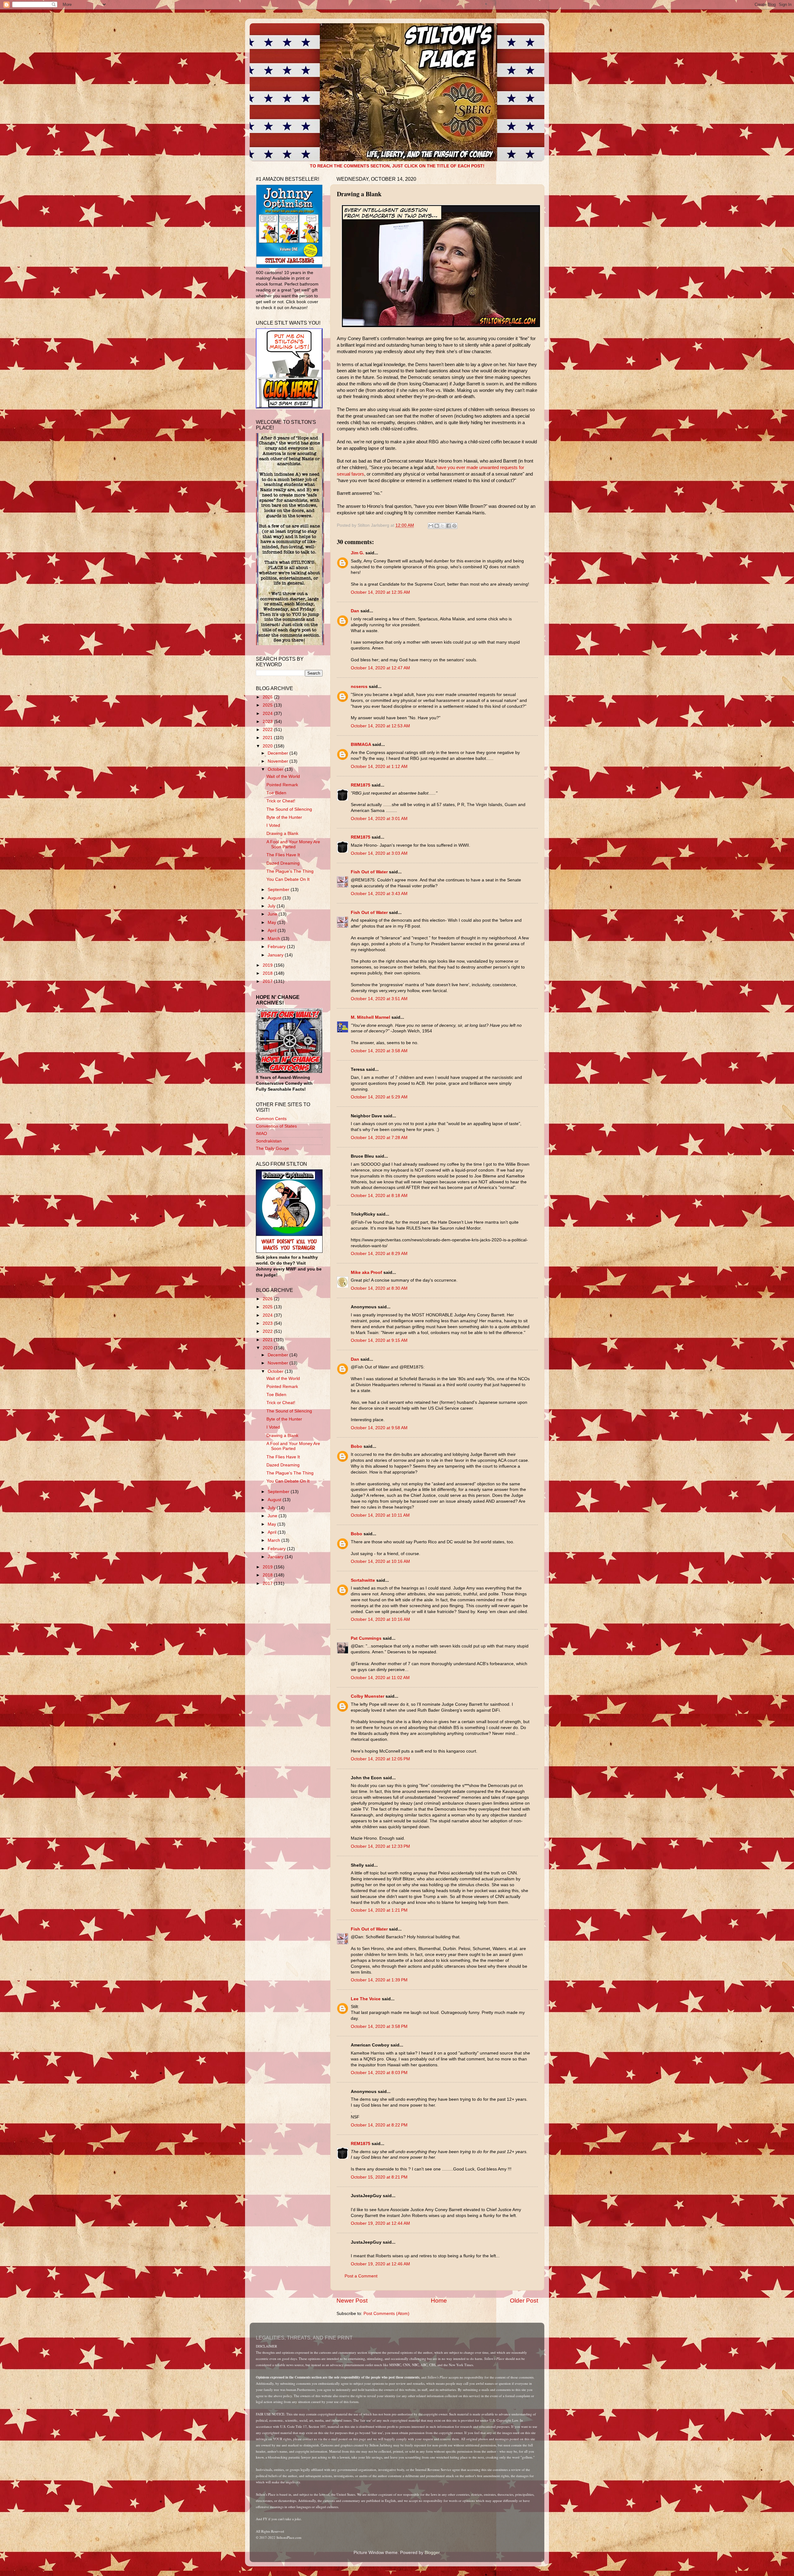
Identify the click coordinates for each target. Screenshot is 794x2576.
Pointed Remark (282, 785)
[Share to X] (443, 526)
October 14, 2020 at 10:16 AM (380, 1561)
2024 (268, 714)
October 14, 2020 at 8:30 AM (379, 1288)
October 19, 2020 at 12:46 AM (380, 2264)
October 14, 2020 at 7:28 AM (379, 1138)
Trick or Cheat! (281, 801)
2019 (268, 965)
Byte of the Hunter (284, 817)
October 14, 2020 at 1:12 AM (379, 767)
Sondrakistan (269, 1141)
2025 (268, 705)
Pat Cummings (366, 1638)
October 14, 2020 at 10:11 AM (380, 1515)
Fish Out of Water (369, 872)
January (276, 955)
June (273, 914)
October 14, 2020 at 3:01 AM (379, 819)
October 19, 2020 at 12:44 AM (380, 2223)
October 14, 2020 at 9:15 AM (379, 1340)
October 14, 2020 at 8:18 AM (379, 1196)
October (276, 769)
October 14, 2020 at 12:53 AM (380, 726)
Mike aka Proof (366, 1272)
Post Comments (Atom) (386, 2314)
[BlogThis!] (437, 526)
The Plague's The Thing (290, 871)
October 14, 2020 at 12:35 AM (380, 592)
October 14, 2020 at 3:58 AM (379, 1051)
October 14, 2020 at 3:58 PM (379, 2026)
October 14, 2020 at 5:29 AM (379, 1097)
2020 (268, 746)
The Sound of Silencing (289, 809)
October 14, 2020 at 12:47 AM (380, 668)
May (272, 922)
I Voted (273, 825)
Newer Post (352, 2301)
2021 (268, 738)
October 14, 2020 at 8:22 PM (379, 2125)
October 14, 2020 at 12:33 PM (380, 1846)
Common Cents (271, 1119)
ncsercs (359, 687)
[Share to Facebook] (448, 526)
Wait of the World (283, 776)
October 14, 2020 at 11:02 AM (380, 1678)
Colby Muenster (368, 1696)
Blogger (432, 2553)
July (272, 906)
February (277, 947)
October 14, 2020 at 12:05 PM (380, 1759)
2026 (268, 697)
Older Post (524, 2301)
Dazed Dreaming (283, 863)
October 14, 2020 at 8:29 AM (379, 1254)
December (279, 753)
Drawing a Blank (282, 834)
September (279, 890)
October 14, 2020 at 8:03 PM (379, 2073)
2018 (268, 973)
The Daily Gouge (272, 1148)
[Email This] (431, 526)
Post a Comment (361, 2276)
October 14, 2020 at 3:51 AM (379, 999)
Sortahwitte (363, 1580)
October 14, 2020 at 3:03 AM (379, 853)
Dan (355, 611)
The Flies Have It (283, 855)
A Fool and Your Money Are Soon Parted (293, 844)
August (275, 898)
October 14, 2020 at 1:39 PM (379, 1980)
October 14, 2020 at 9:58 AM (379, 1428)
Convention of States (276, 1126)
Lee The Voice (366, 1999)
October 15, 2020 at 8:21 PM (379, 2177)
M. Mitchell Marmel (370, 1017)
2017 (268, 981)
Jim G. (357, 553)
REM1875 (361, 785)
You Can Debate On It (288, 879)
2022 (268, 730)
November (279, 761)
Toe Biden (276, 793)
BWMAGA (361, 745)
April (273, 931)
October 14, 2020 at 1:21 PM (379, 1910)
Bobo (357, 1446)
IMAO (261, 1134)
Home (439, 2301)
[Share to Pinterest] (454, 526)
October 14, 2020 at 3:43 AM (379, 894)
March (274, 939)
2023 (268, 722)
